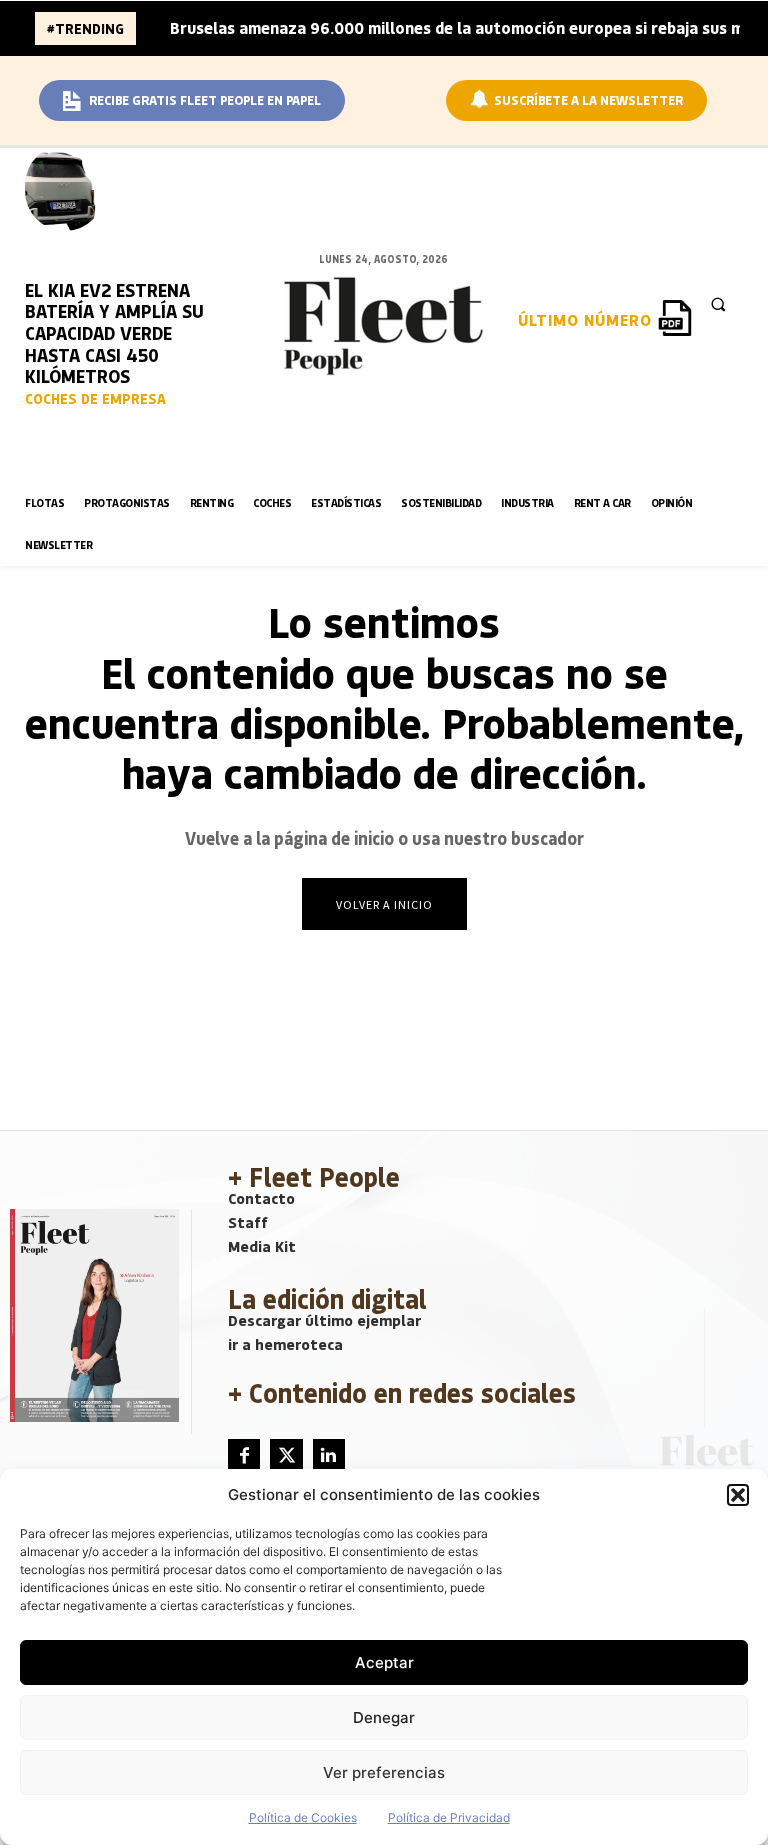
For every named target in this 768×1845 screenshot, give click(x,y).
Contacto (261, 1198)
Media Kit (262, 1246)
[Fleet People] (384, 326)
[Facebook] (244, 1455)
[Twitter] (286, 1455)
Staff (248, 1222)
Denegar (384, 1717)
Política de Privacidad (449, 1817)
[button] (738, 1495)
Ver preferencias (384, 1772)
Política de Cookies (303, 1817)
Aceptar (384, 1662)
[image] (65, 188)
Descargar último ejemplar (324, 1320)
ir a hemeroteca (285, 1344)
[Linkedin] (329, 1455)
